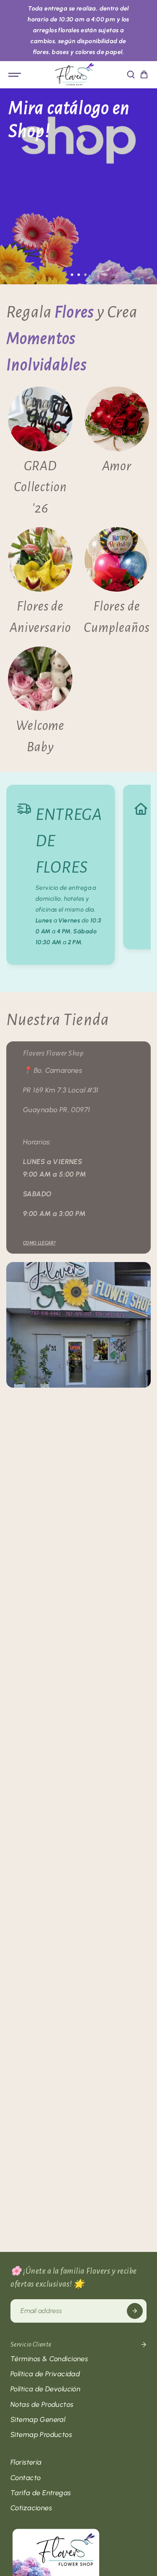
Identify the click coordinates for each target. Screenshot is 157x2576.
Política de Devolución (45, 2389)
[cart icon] (144, 75)
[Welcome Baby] (40, 702)
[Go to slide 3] (85, 275)
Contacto (26, 2478)
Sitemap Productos (41, 2434)
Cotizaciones (31, 2508)
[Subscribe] (135, 2311)
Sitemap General (38, 2419)
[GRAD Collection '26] (40, 453)
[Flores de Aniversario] (40, 583)
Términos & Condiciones (49, 2359)
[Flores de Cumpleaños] (117, 583)
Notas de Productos (42, 2404)
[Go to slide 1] (72, 275)
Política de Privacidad (45, 2374)
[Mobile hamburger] (15, 75)
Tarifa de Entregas (41, 2493)
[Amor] (117, 453)
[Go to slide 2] (79, 275)
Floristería (26, 2462)
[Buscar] (131, 75)
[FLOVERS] (75, 75)
